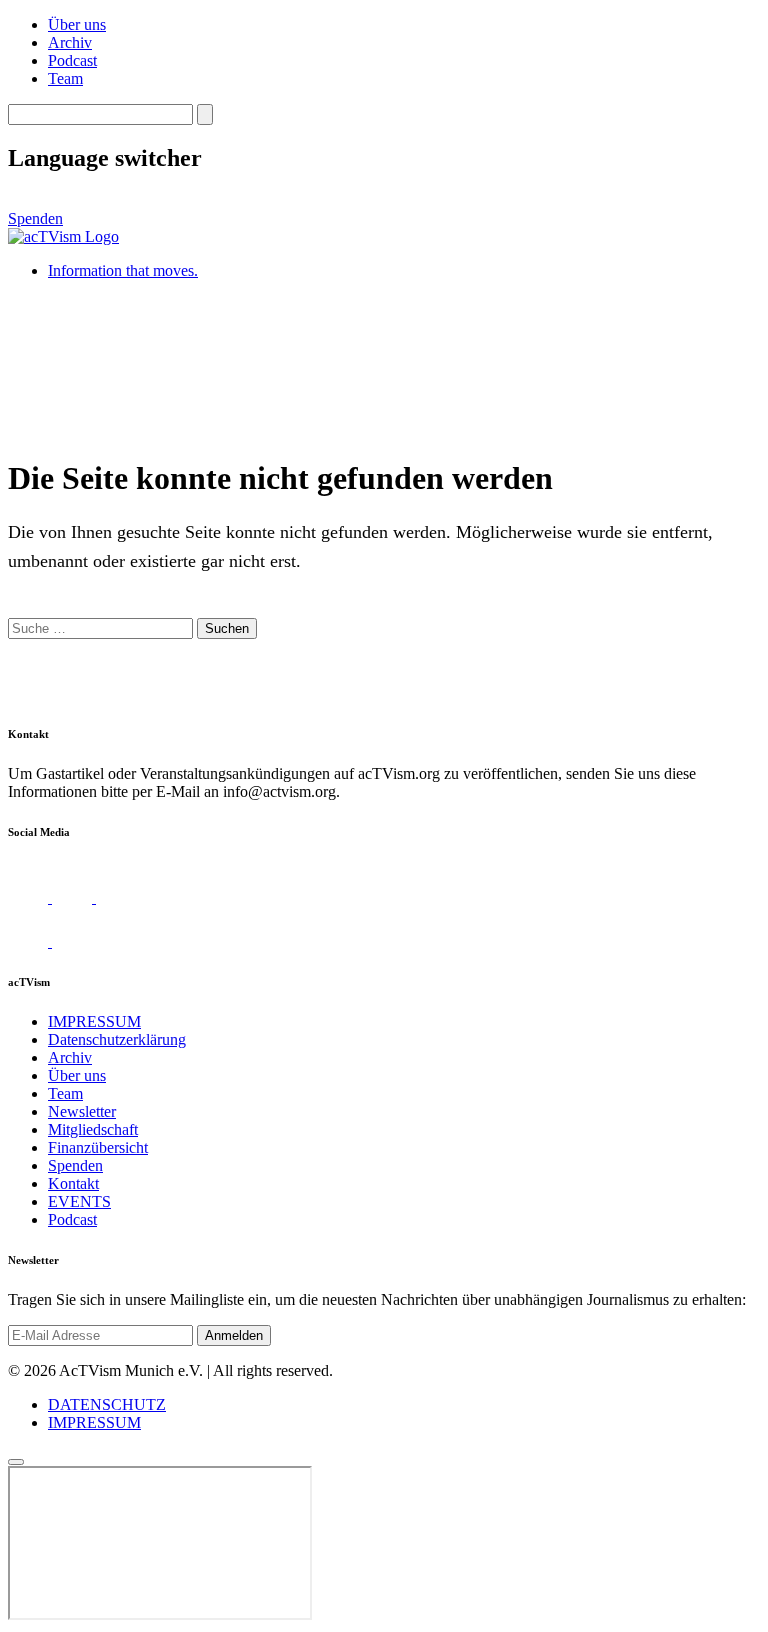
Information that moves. (123, 270)
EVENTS (79, 1201)
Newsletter (82, 1111)
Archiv (70, 42)
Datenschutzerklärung (117, 1039)
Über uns (77, 24)
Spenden (35, 218)
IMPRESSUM (94, 1021)
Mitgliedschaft (93, 1129)
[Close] (16, 1462)
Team (65, 78)
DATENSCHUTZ (107, 1404)
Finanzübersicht (98, 1147)
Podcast (72, 60)
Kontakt (73, 1183)
